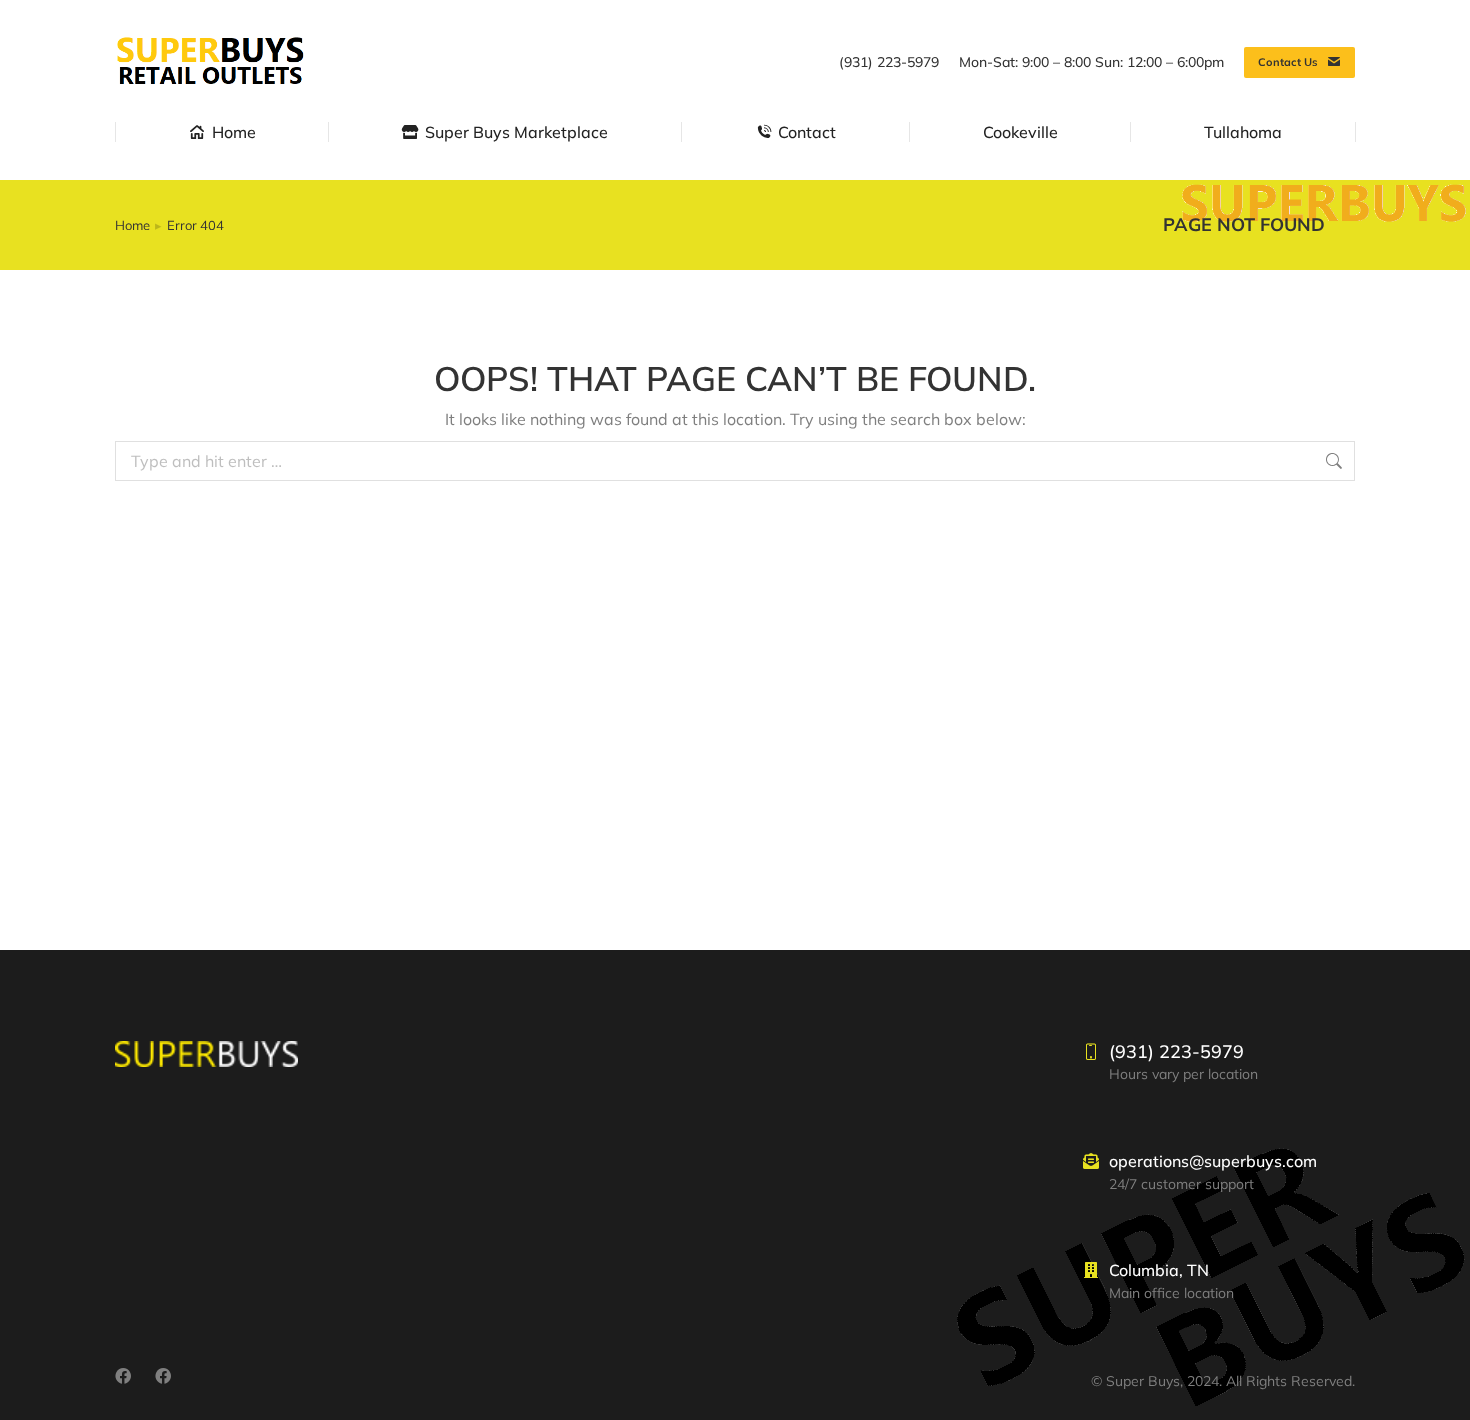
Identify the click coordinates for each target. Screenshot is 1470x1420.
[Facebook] (123, 1376)
